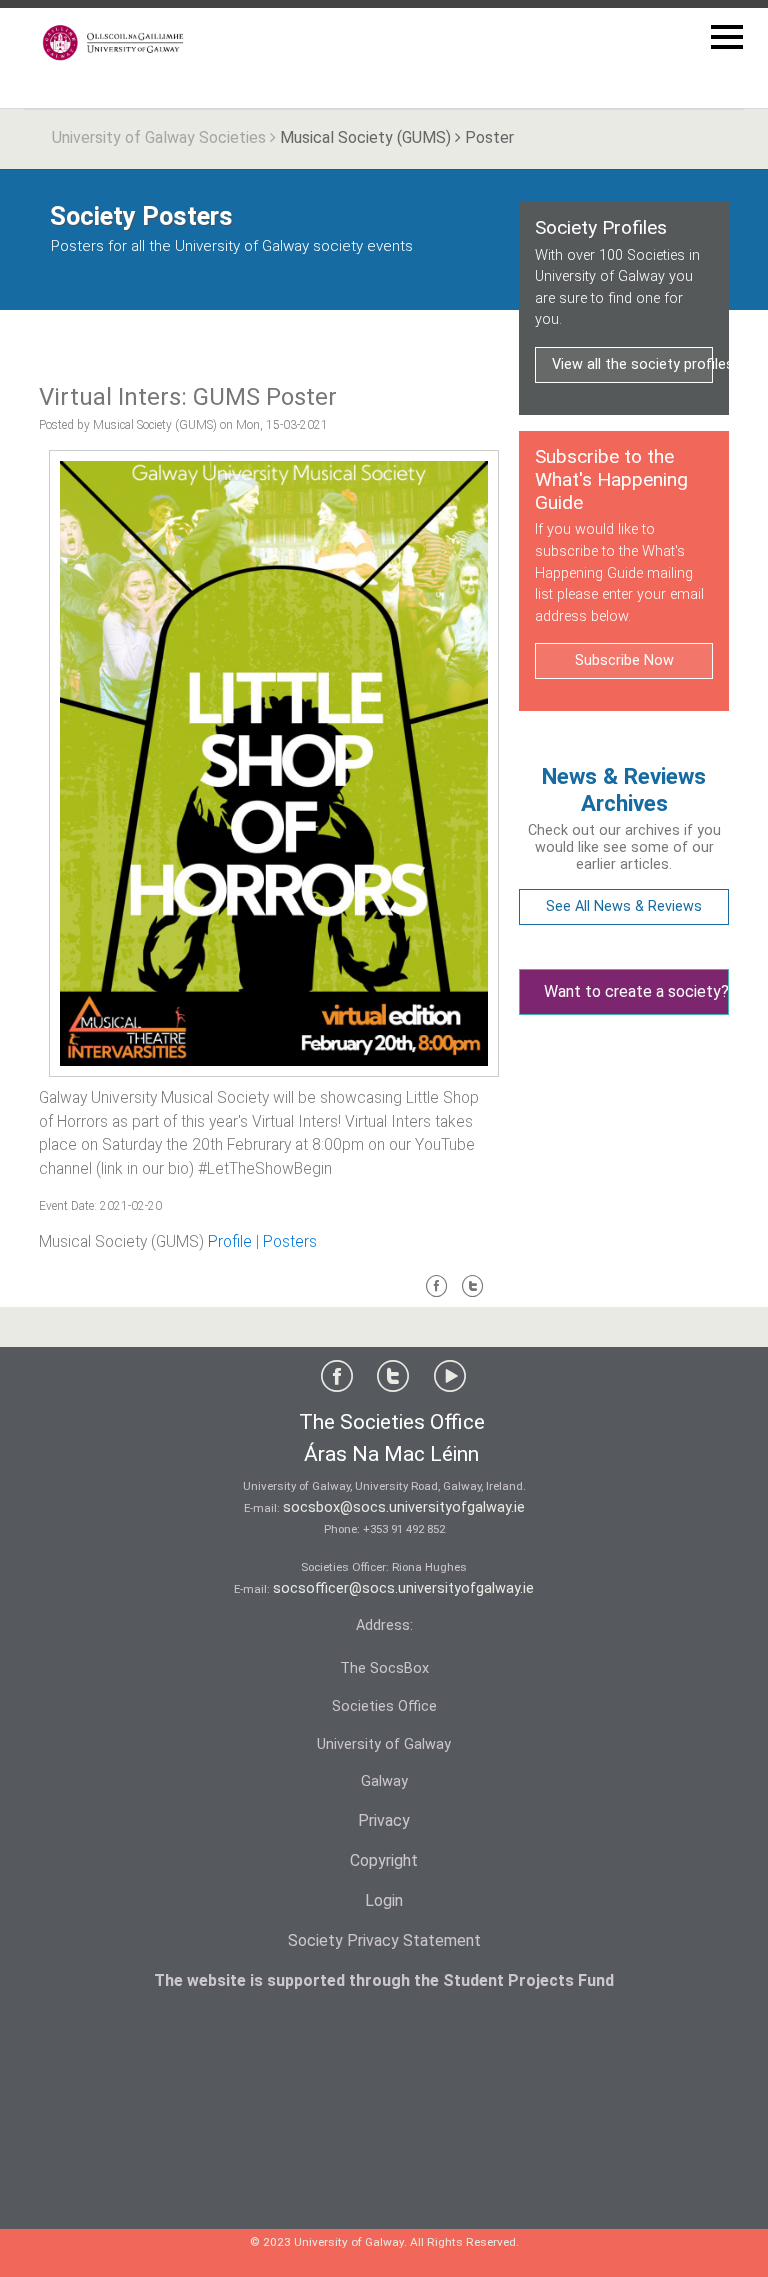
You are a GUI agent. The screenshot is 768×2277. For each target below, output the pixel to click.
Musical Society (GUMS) (365, 137)
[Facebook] (437, 1294)
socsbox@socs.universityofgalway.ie (404, 1507)
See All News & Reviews (624, 906)
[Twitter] (473, 1294)
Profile (230, 1242)
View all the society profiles (632, 364)
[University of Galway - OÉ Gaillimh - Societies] (114, 42)
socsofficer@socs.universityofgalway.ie (403, 1588)
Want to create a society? (636, 991)
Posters (290, 1242)
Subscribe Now (624, 660)
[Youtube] (450, 1380)
